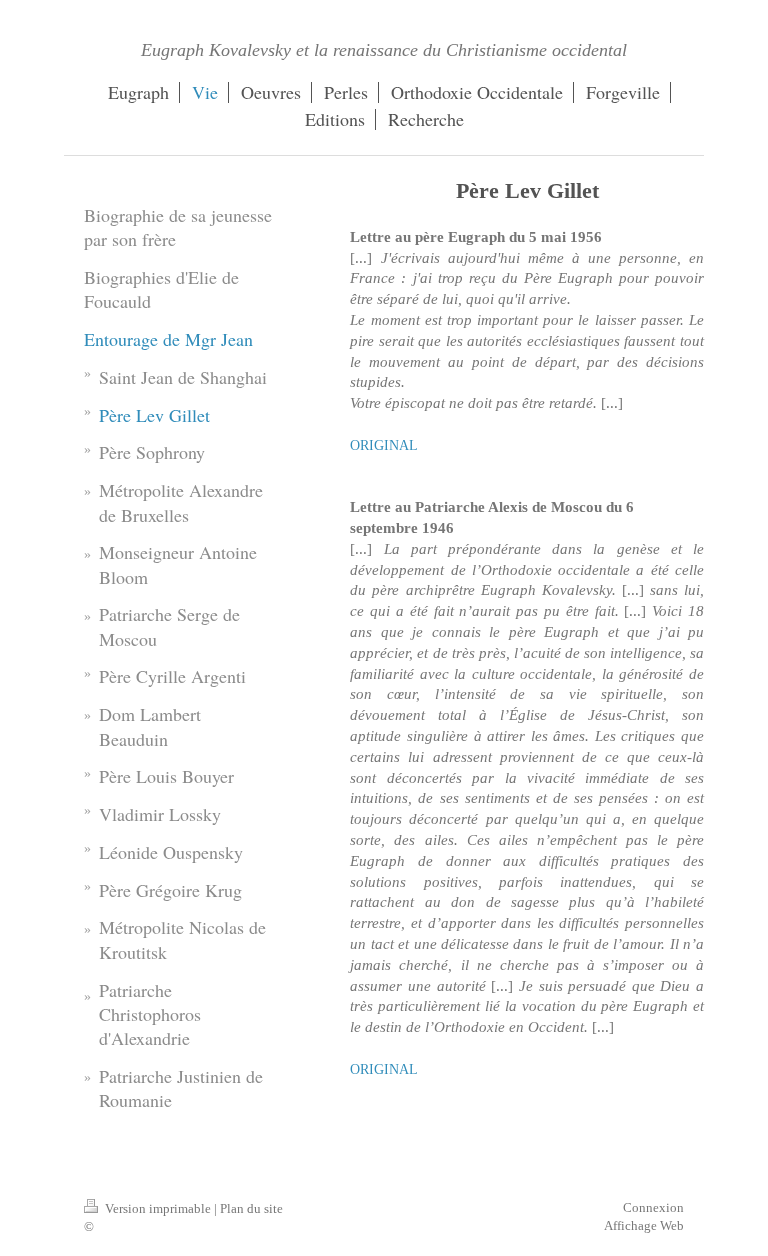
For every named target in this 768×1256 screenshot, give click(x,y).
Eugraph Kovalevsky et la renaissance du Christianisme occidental (384, 50)
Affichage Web (644, 1225)
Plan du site (251, 1208)
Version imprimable (158, 1208)
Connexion (653, 1207)
